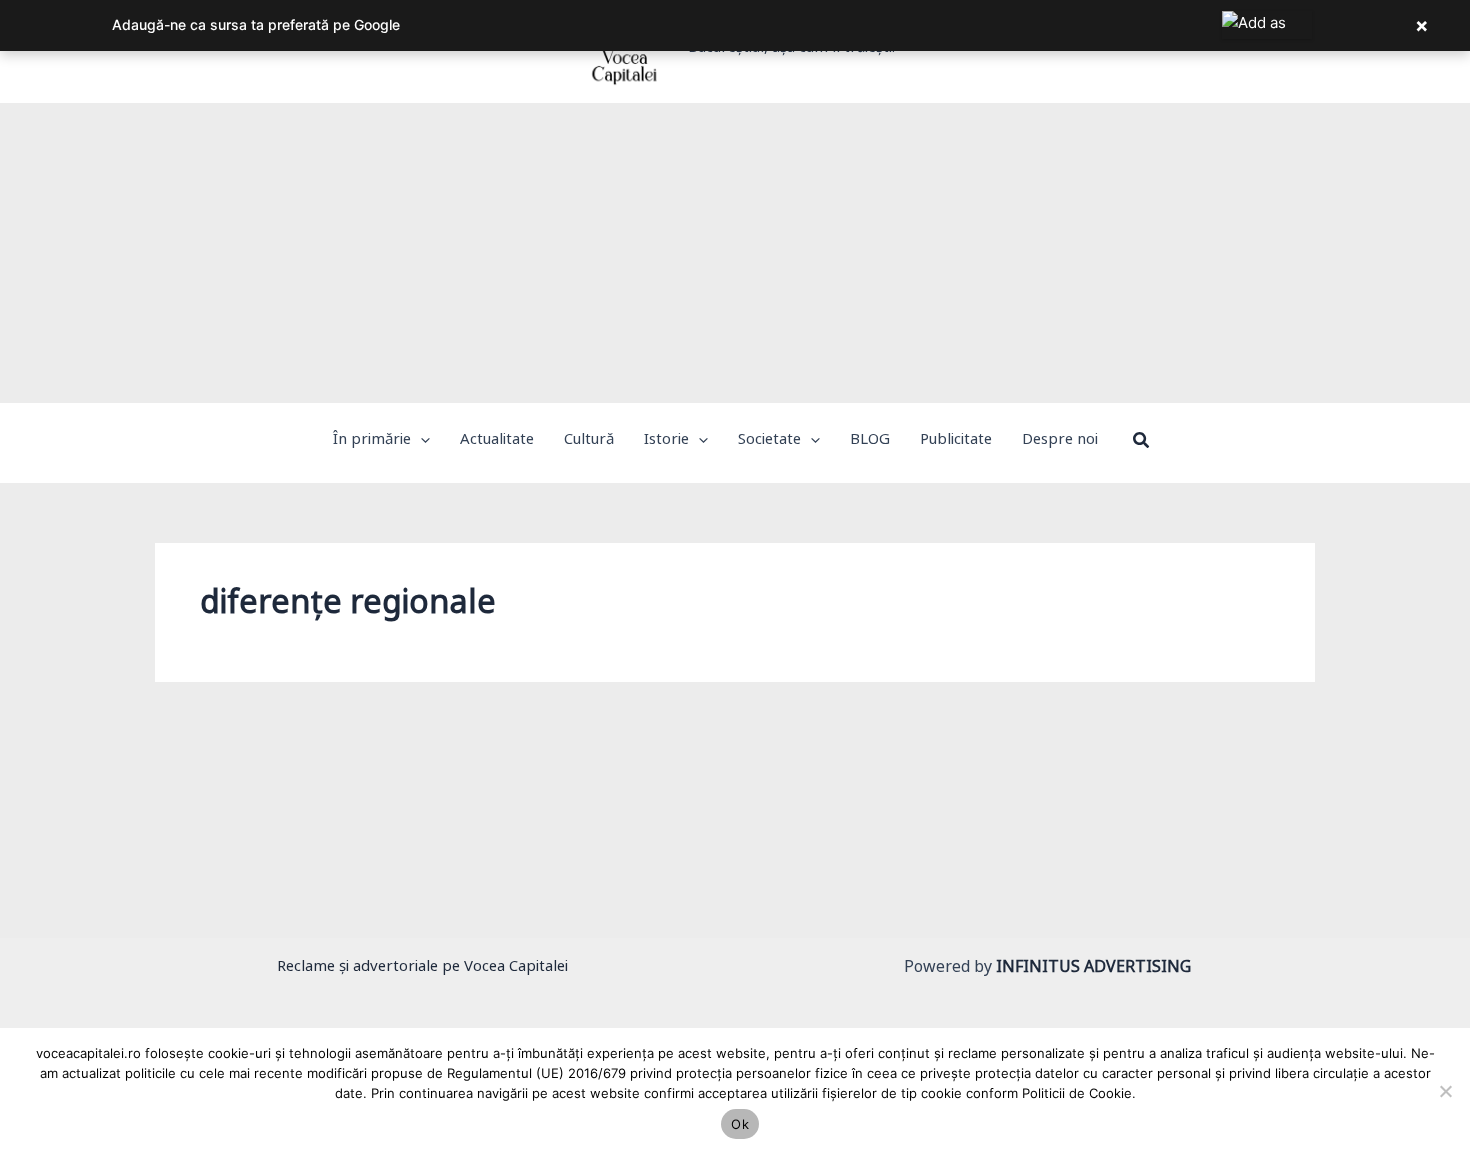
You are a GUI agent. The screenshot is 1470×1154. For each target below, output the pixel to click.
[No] (1445, 1091)
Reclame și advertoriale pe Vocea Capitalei (422, 969)
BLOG (205, 864)
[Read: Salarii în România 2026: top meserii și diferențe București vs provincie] (351, 816)
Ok (740, 1124)
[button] (420, 443)
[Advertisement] (735, 253)
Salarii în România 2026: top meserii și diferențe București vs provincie (509, 901)
